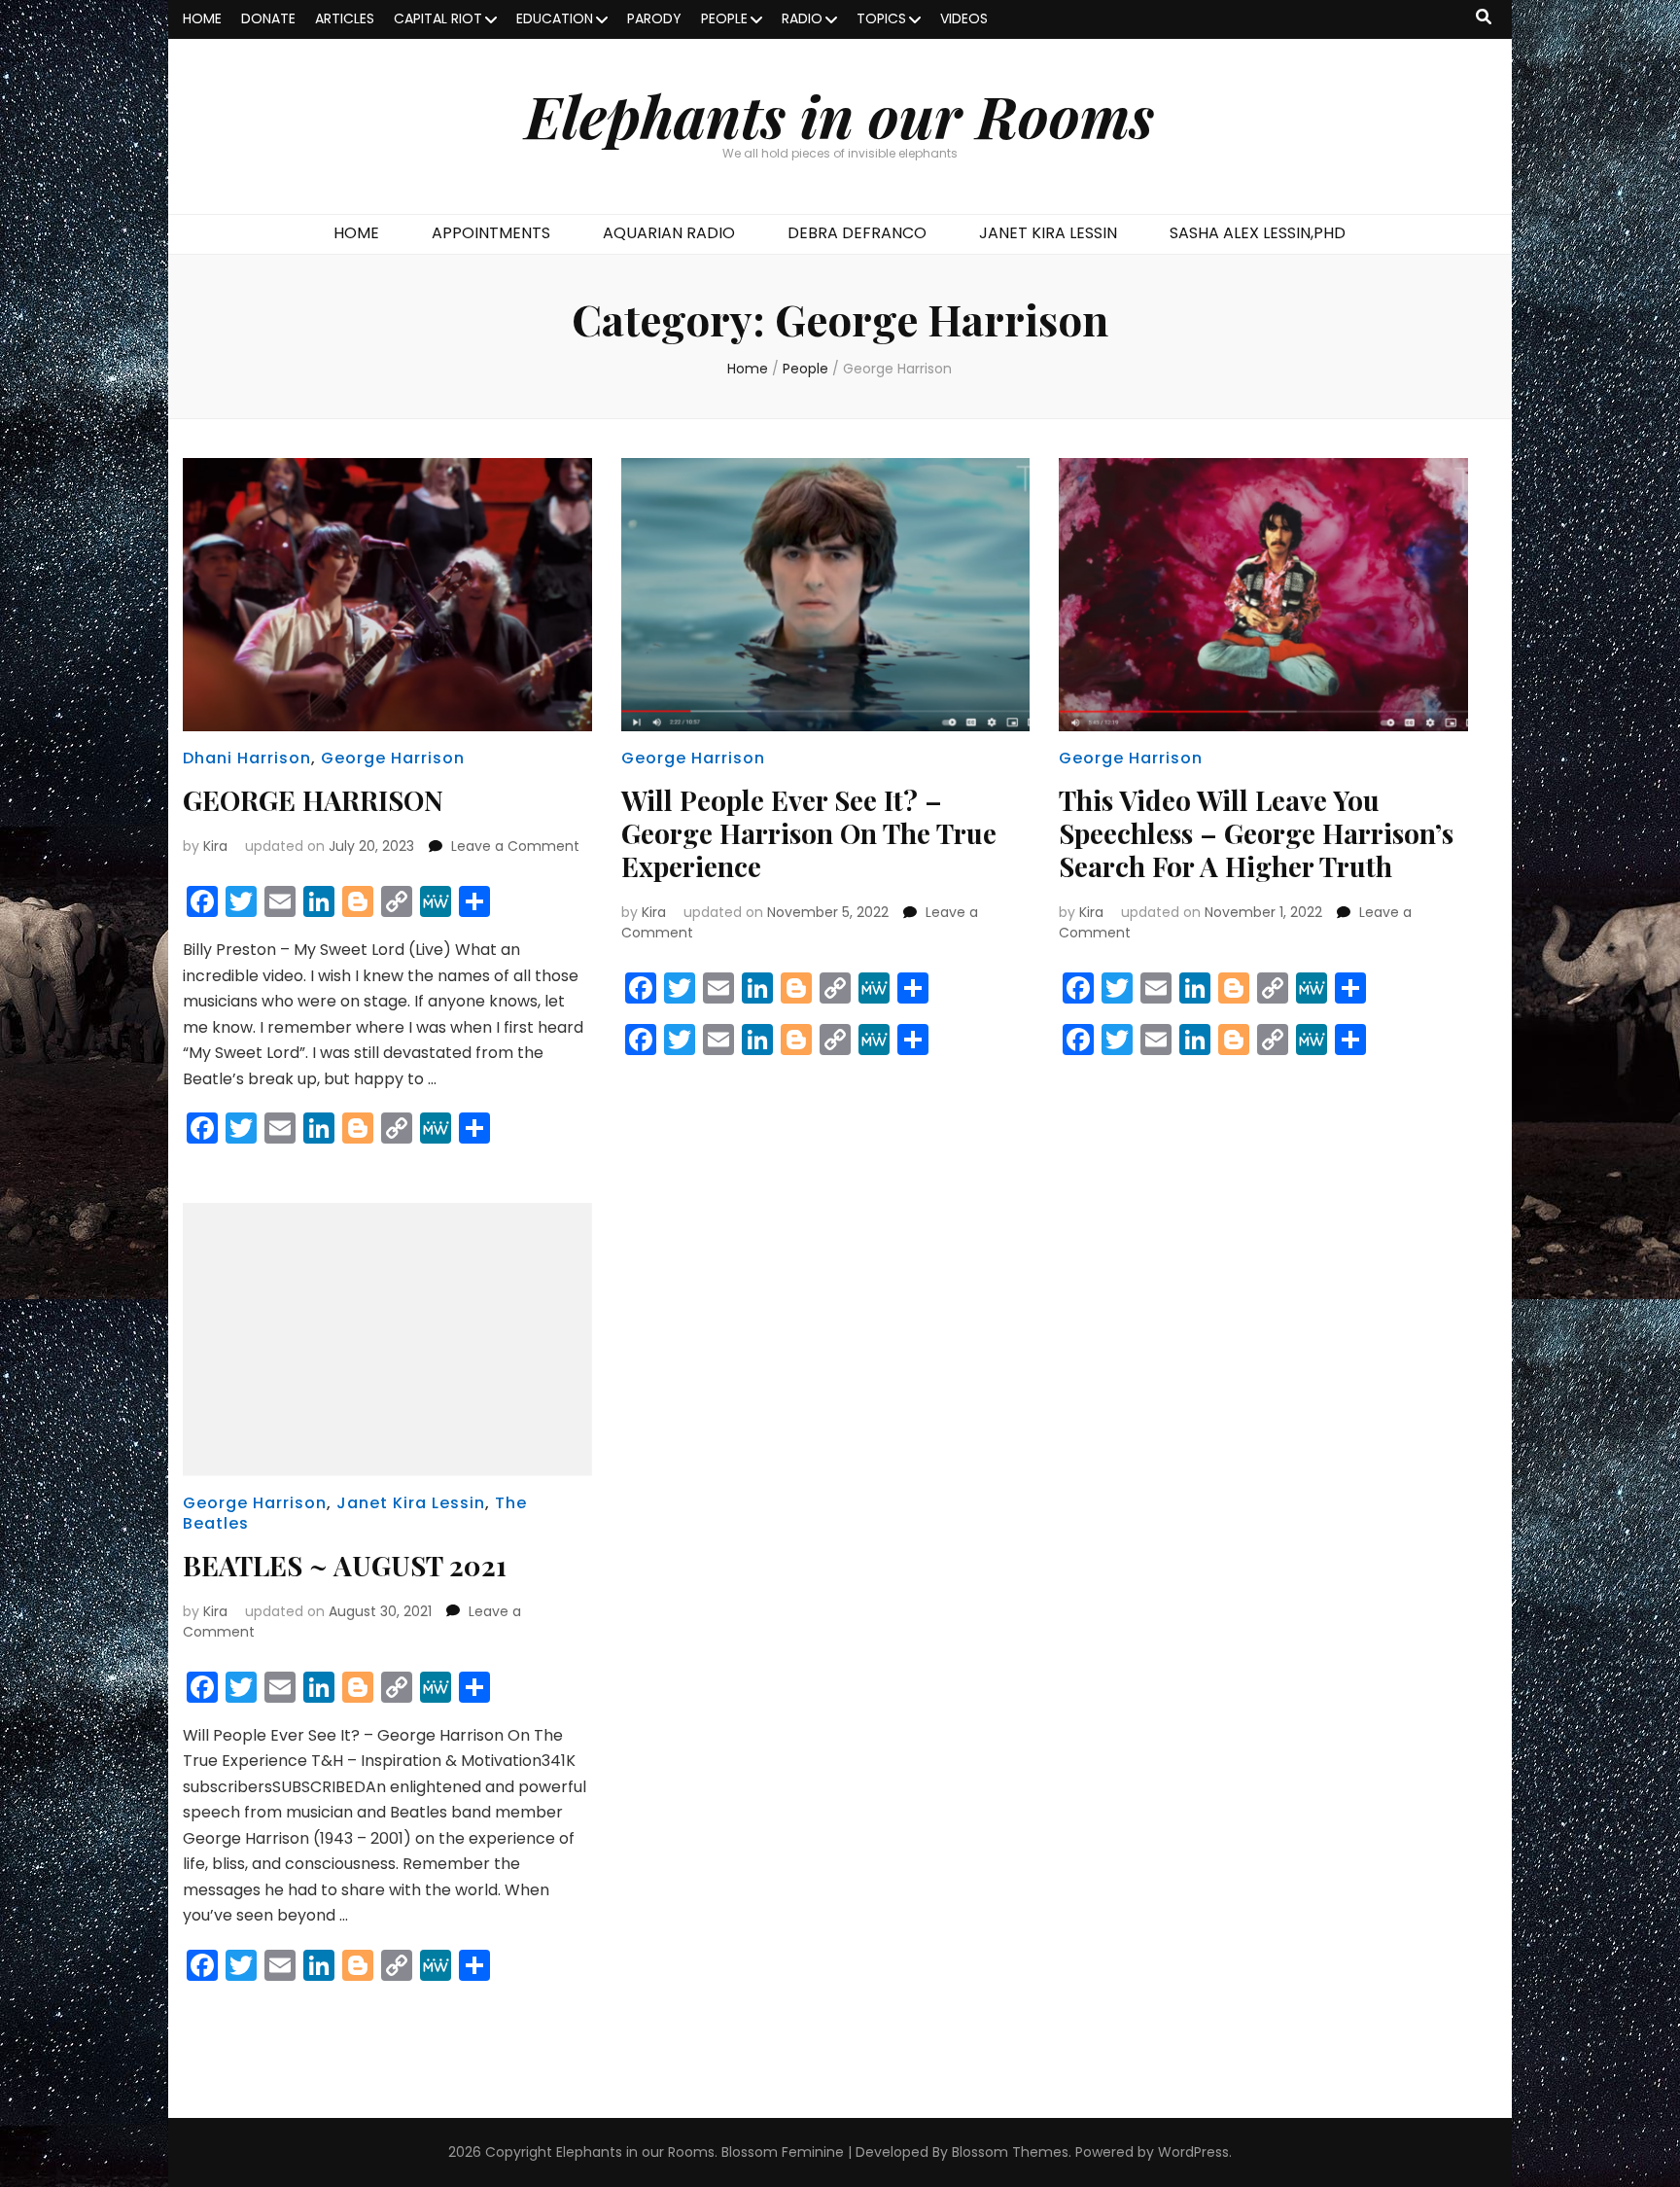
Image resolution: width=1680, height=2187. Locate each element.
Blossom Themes (1010, 2152)
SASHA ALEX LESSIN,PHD (1258, 233)
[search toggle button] (1484, 18)
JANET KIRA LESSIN (1048, 233)
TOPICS (881, 18)
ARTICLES (345, 18)
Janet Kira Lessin (411, 1503)
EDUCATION (555, 18)
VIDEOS (964, 18)
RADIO (802, 18)
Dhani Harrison (247, 758)
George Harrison (393, 758)
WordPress (1193, 2152)
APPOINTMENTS (491, 233)
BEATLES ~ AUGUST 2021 (345, 1565)
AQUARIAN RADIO (669, 233)
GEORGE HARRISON (313, 800)
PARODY (654, 18)
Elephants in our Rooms (840, 115)
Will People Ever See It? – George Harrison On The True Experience (809, 833)
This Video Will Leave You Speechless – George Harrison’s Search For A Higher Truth (1256, 833)
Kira (215, 846)
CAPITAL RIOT (438, 18)
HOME (202, 18)
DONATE (268, 18)
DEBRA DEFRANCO (857, 233)
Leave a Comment (515, 846)
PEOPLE (724, 18)
